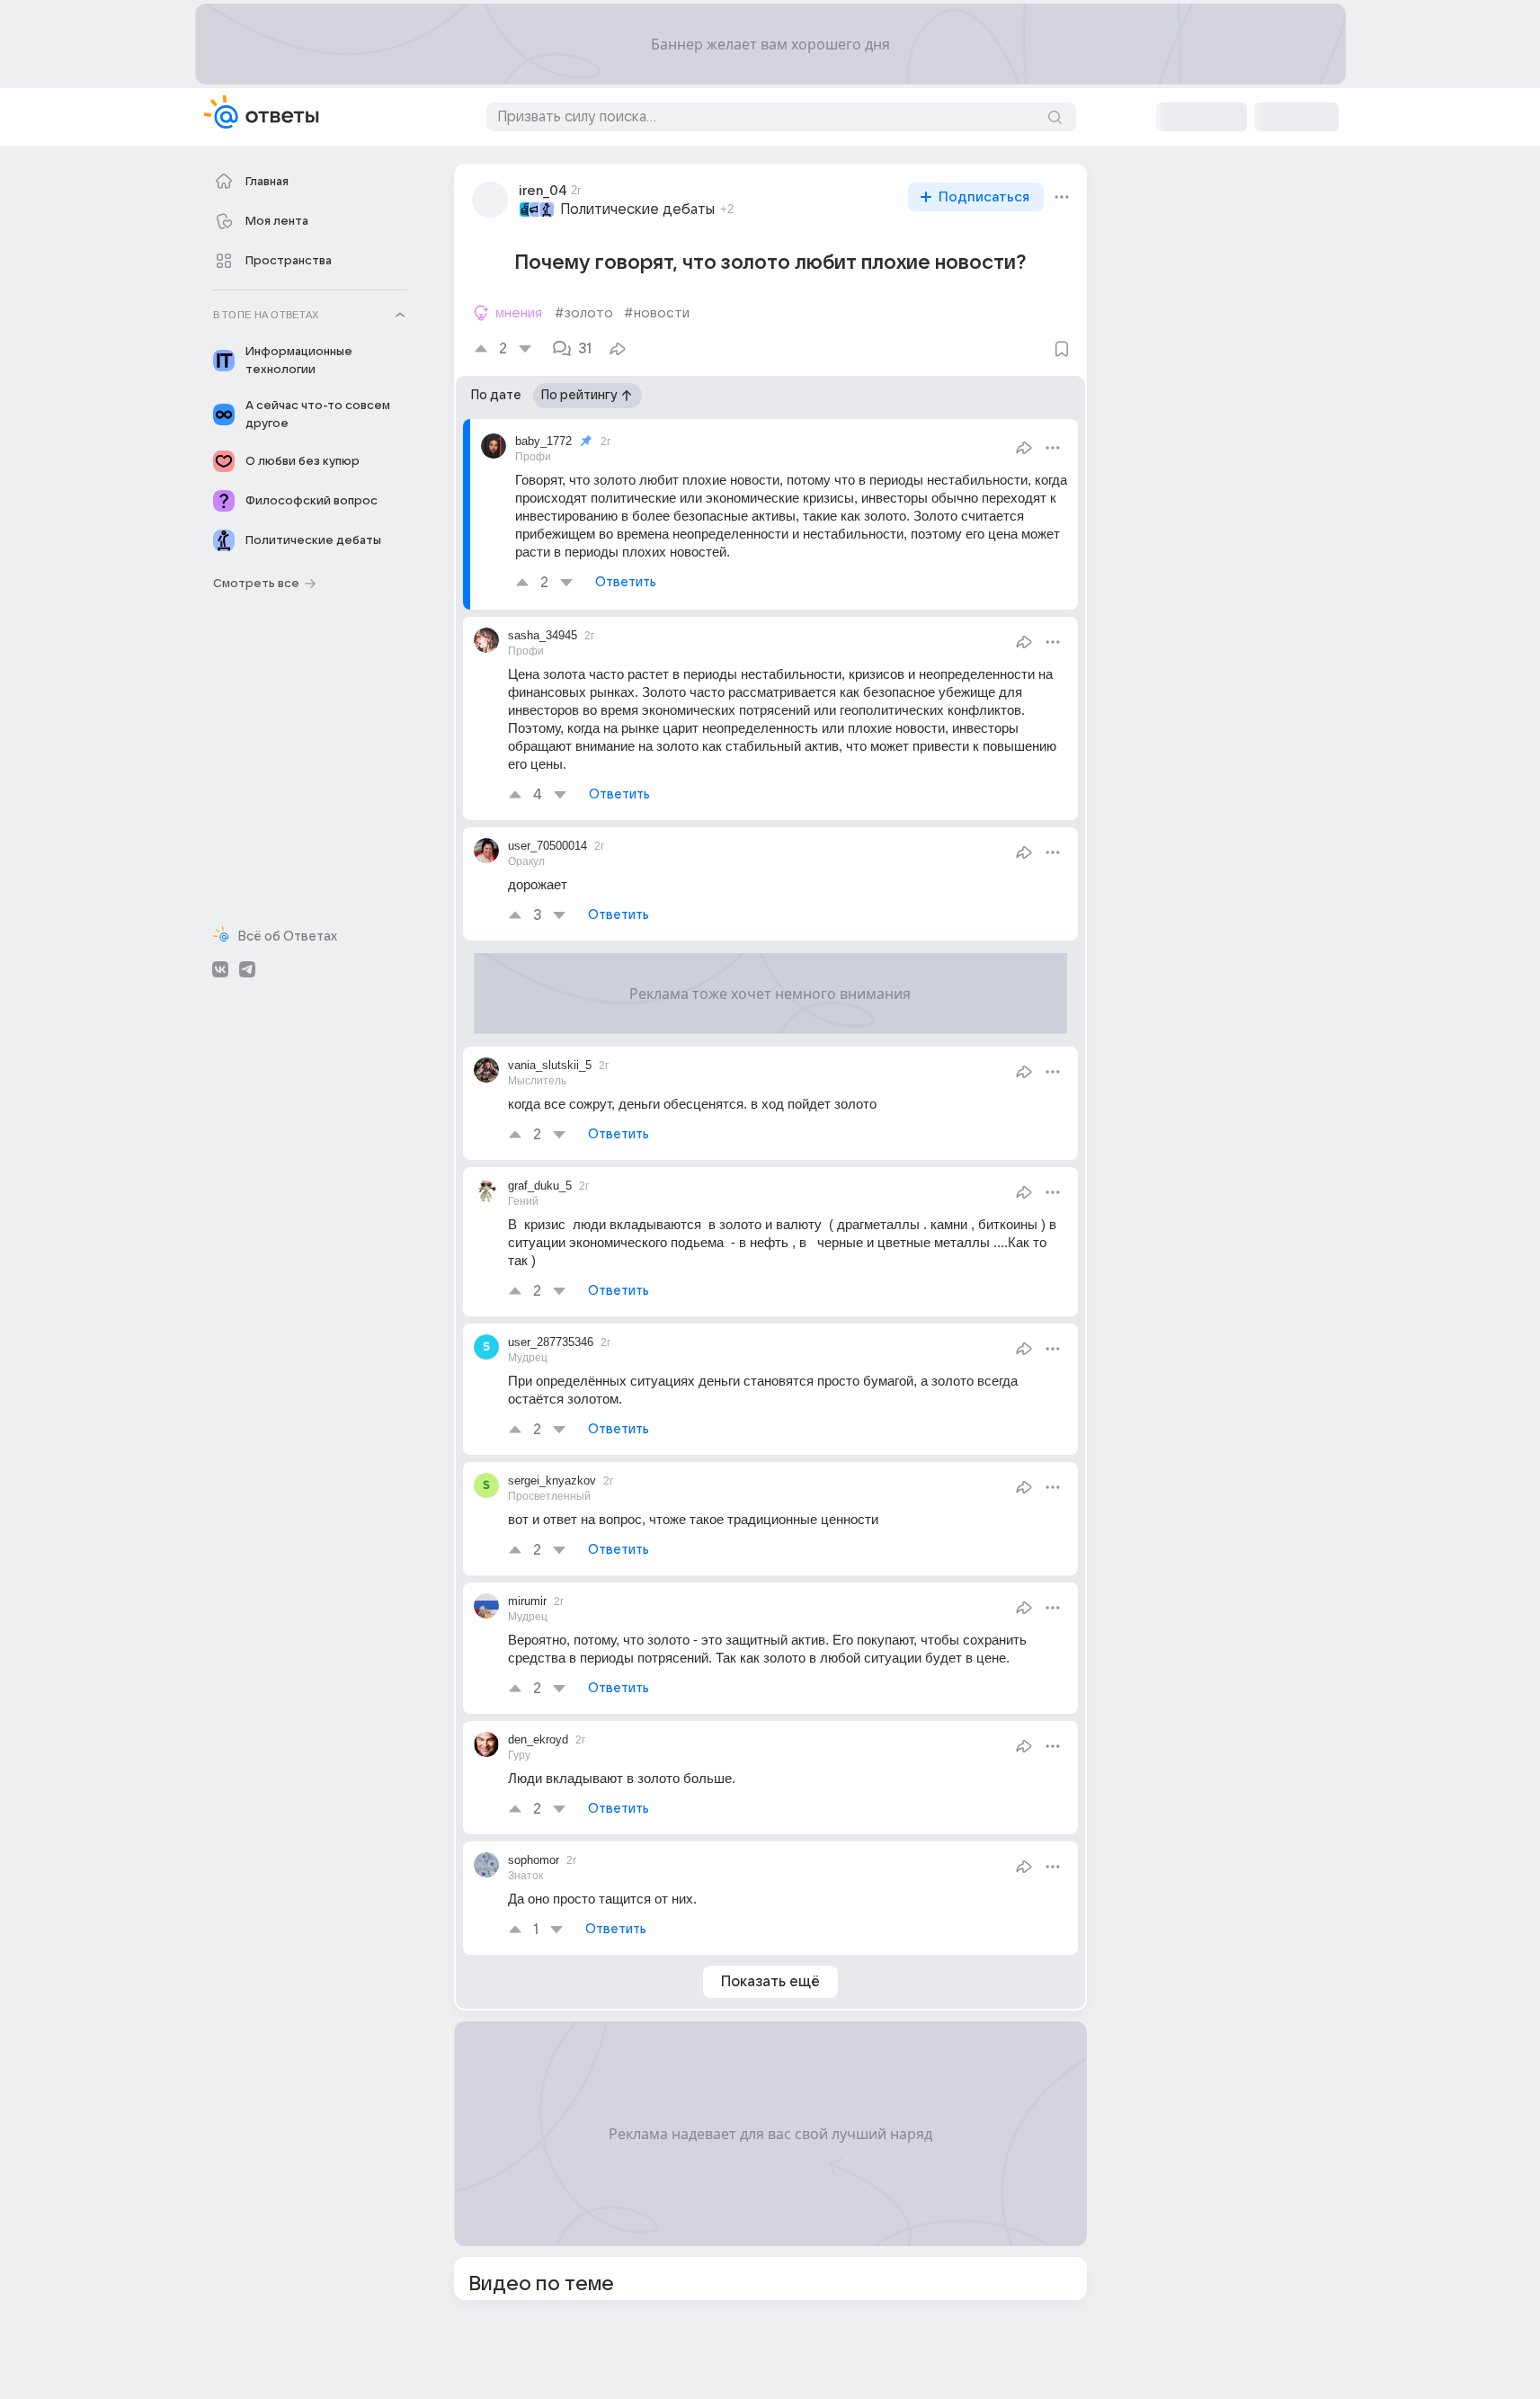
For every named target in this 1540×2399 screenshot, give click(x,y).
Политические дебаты (637, 210)
